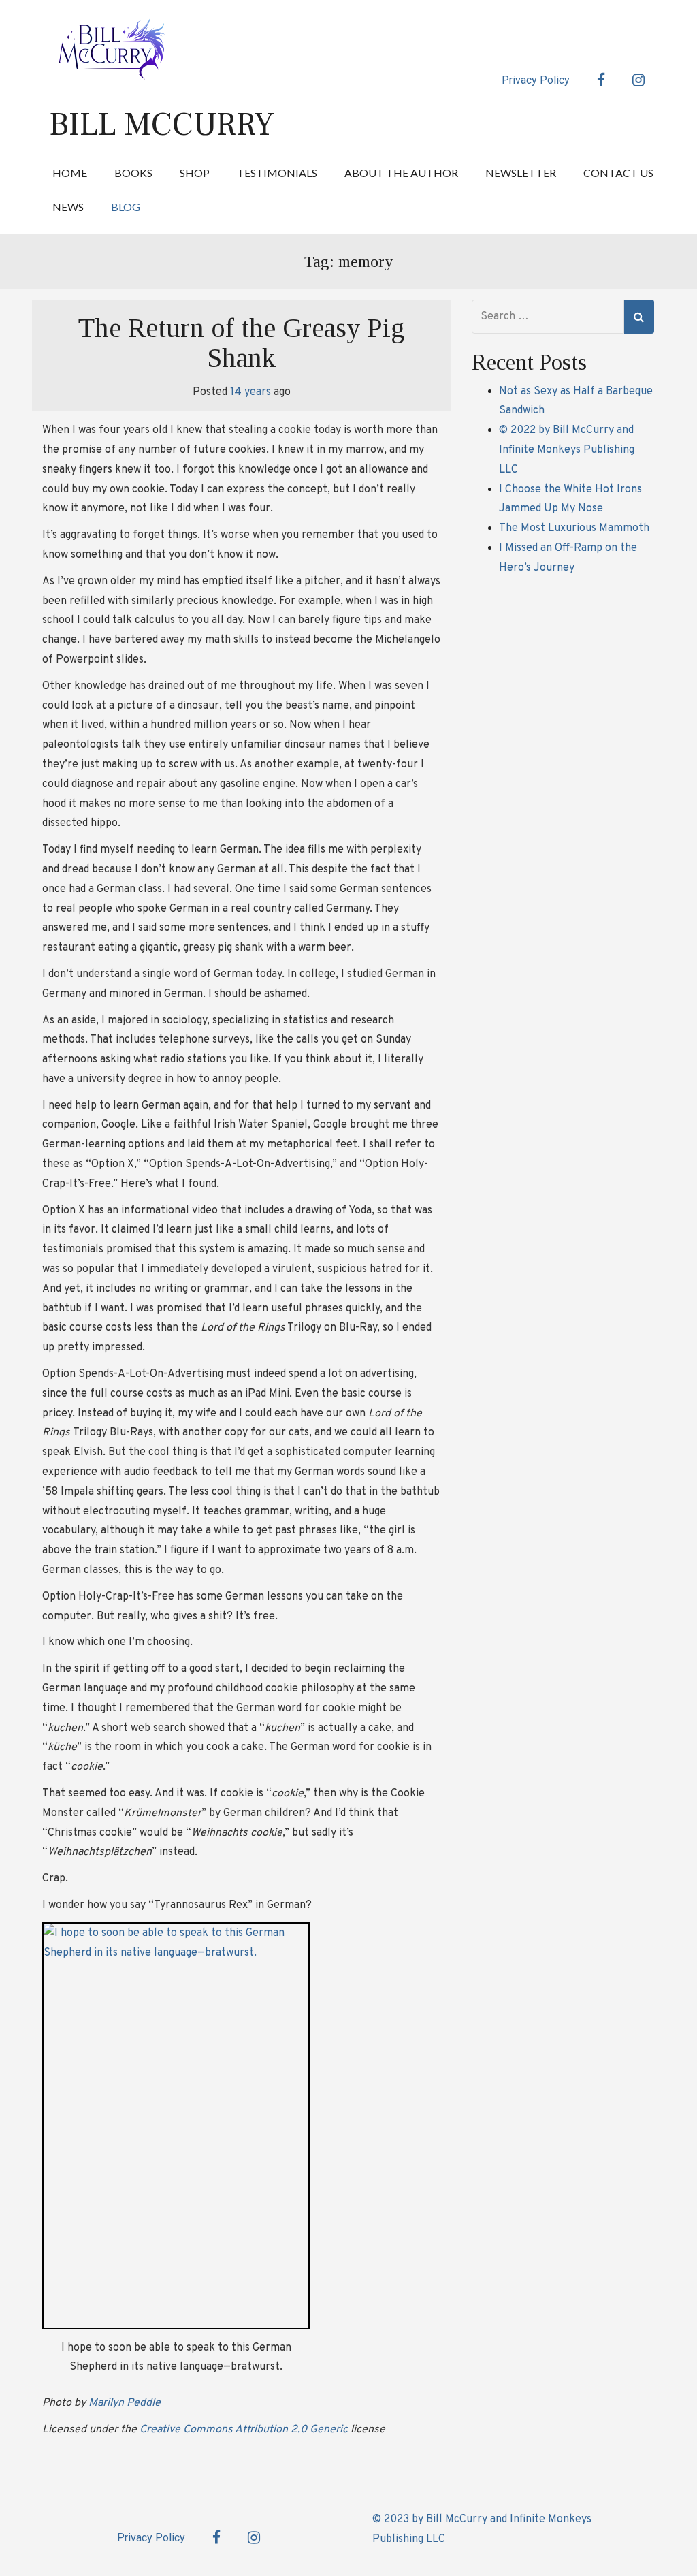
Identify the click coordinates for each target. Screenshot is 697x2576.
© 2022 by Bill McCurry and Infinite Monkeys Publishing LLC (567, 450)
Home (70, 173)
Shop (195, 173)
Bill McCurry (162, 125)
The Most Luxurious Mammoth (574, 528)
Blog (126, 207)
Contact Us (618, 173)
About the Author (401, 173)
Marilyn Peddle (125, 2403)
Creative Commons (186, 2430)
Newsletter (521, 173)
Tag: (348, 261)
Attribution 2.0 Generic (291, 2430)
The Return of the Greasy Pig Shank (241, 343)
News (68, 207)
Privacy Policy (536, 80)
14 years (250, 392)
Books (133, 173)
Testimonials (277, 173)
